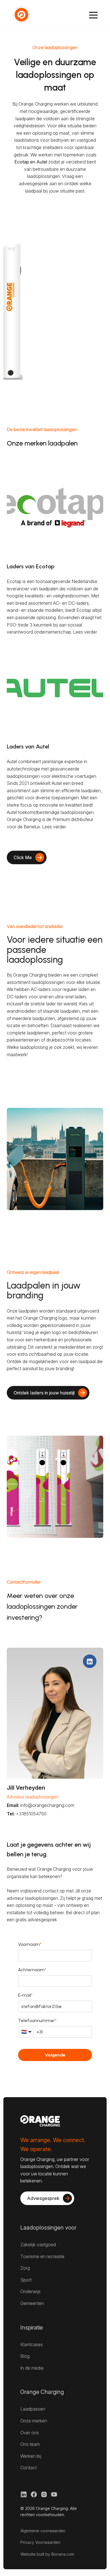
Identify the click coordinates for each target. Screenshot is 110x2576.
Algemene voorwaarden (43, 2531)
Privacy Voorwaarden (40, 2542)
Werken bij (31, 2456)
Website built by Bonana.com (47, 2554)
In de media (32, 2368)
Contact (28, 2468)
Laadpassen (33, 2409)
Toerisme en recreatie (42, 2256)
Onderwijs (30, 2291)
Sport (26, 2280)
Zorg (25, 2268)
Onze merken (34, 2421)
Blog (25, 2356)
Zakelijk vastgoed (38, 2245)
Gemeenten (32, 2303)
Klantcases (32, 2344)
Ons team (30, 2444)
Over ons (30, 2433)
